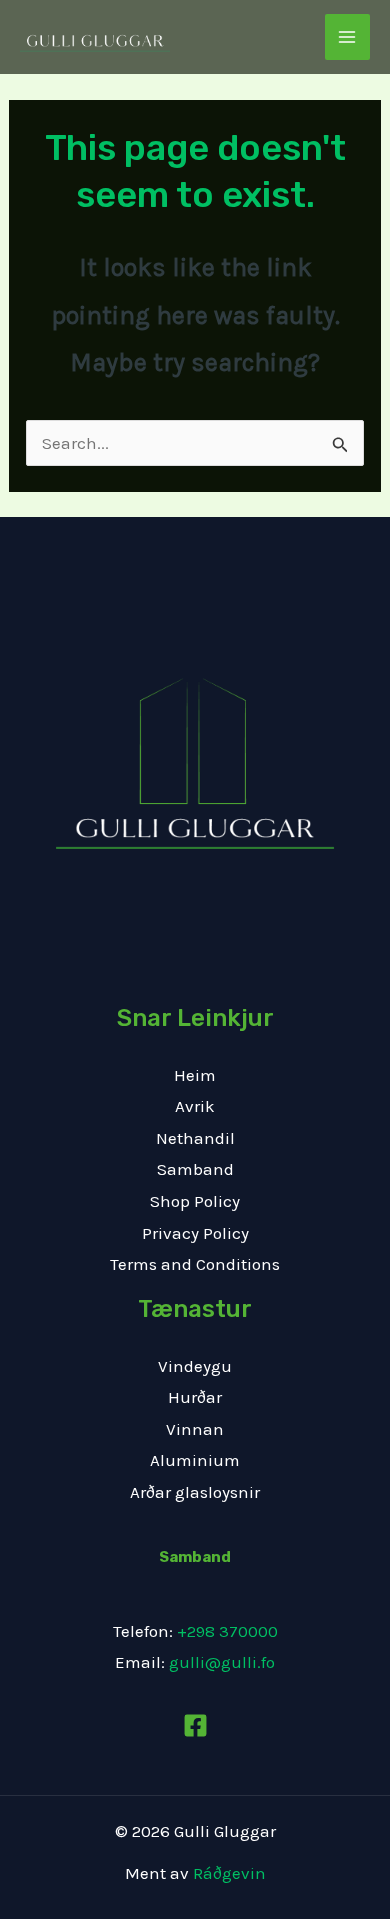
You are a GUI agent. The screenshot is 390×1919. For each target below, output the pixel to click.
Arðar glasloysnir (195, 1492)
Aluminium (195, 1460)
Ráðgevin (229, 1873)
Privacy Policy (195, 1233)
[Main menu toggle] (348, 37)
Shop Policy (195, 1201)
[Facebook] (195, 1725)
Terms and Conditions (195, 1264)
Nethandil (195, 1138)
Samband (195, 1169)
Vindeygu (195, 1366)
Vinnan (195, 1429)
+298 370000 (227, 1631)
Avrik (195, 1106)
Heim (195, 1075)
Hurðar (195, 1397)
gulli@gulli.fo (222, 1662)
